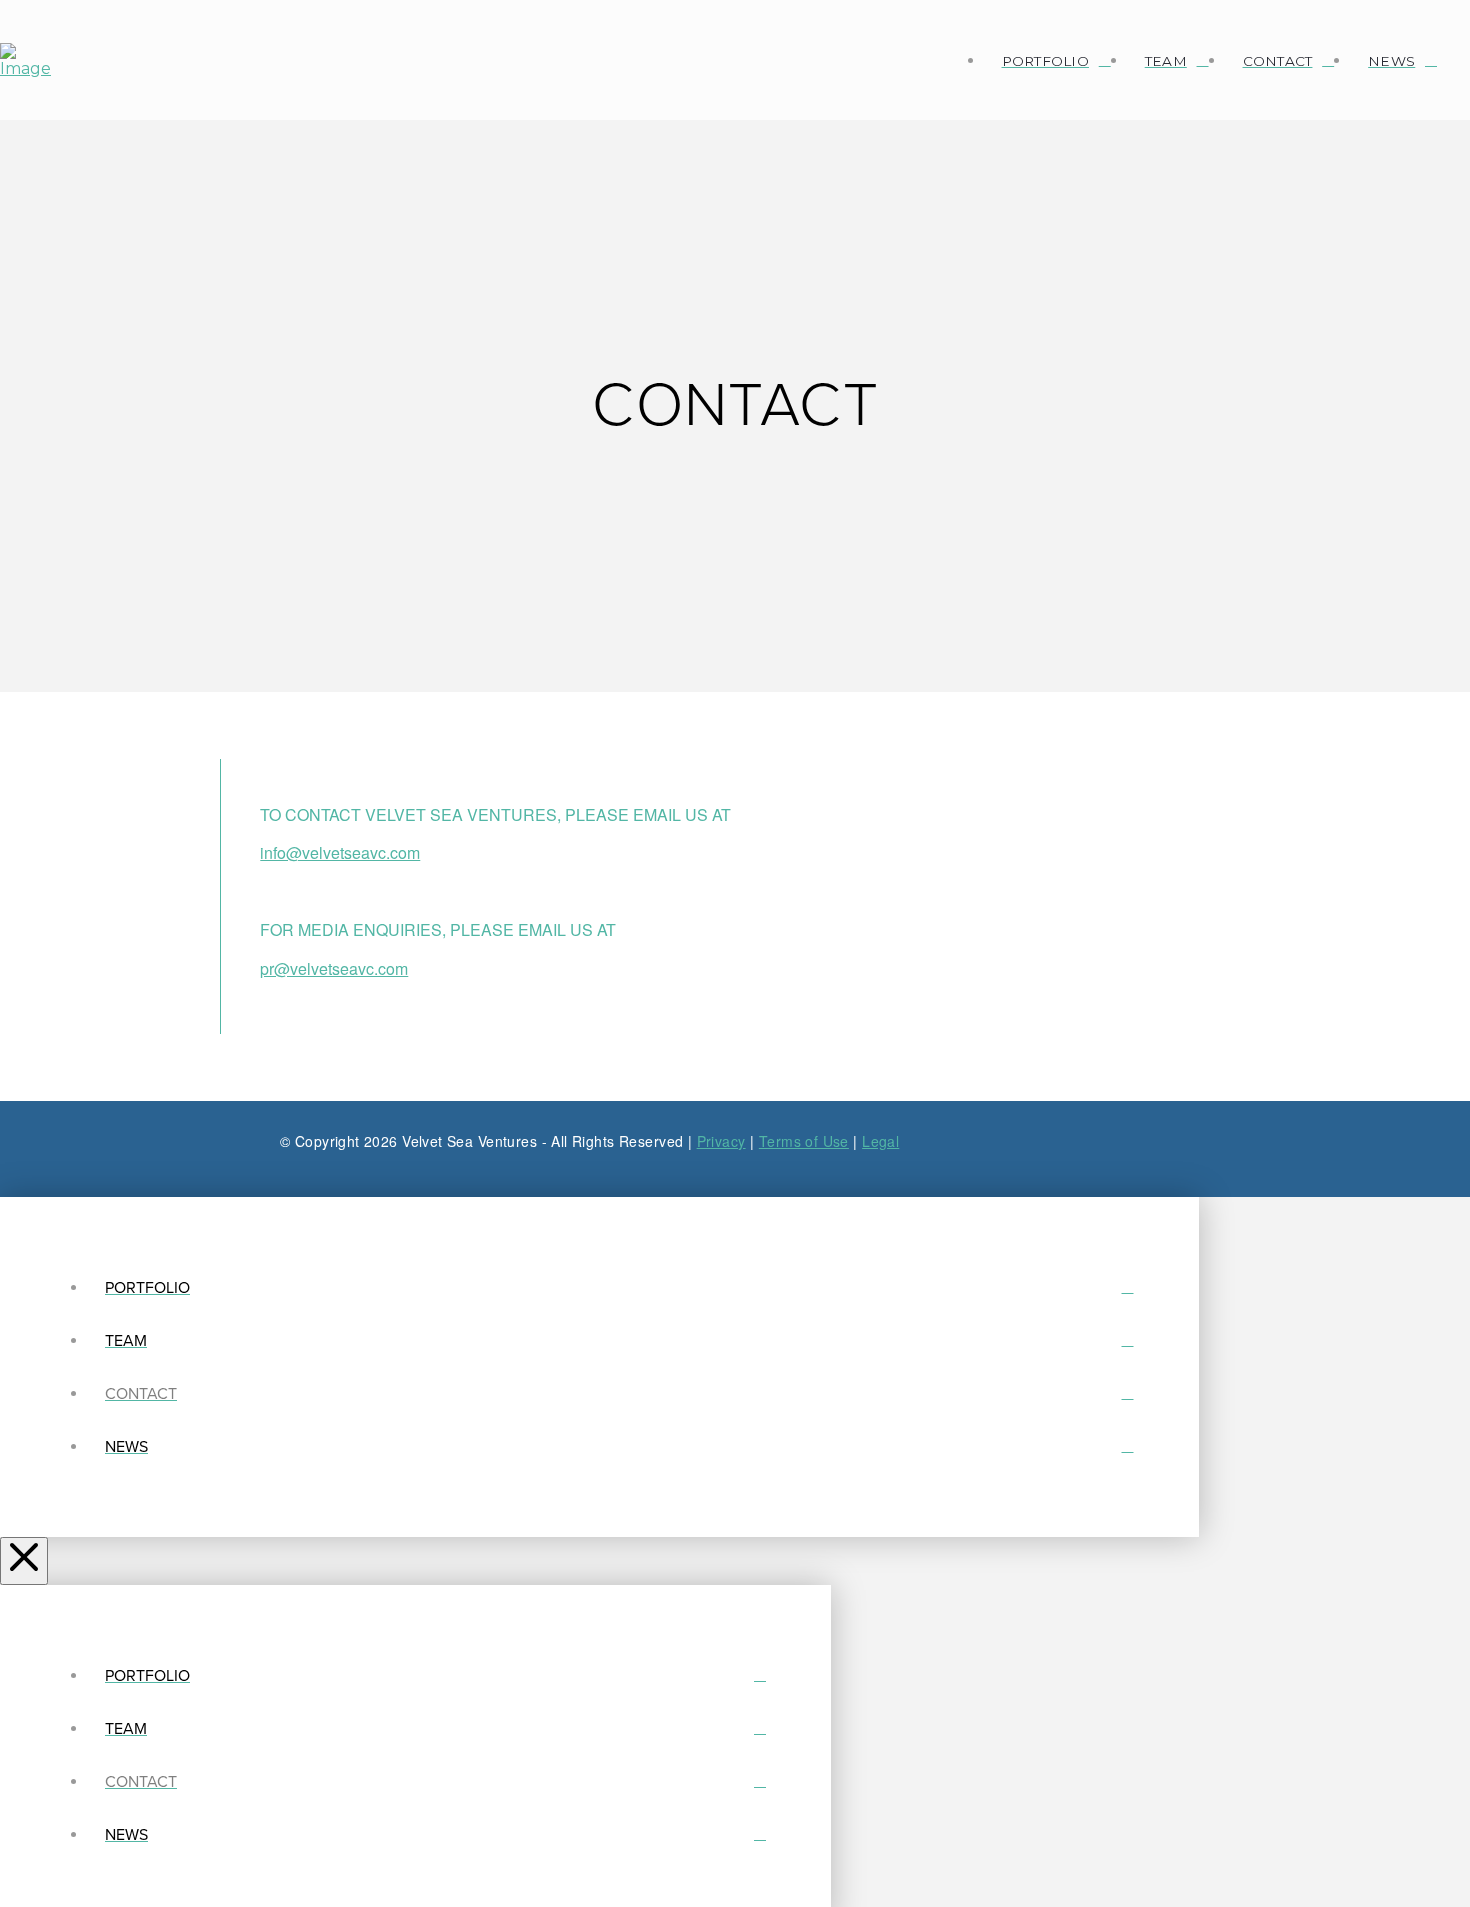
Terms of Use (804, 1141)
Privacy (721, 1141)
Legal (880, 1141)
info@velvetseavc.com (340, 852)
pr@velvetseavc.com (334, 968)
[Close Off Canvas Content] (24, 1561)
